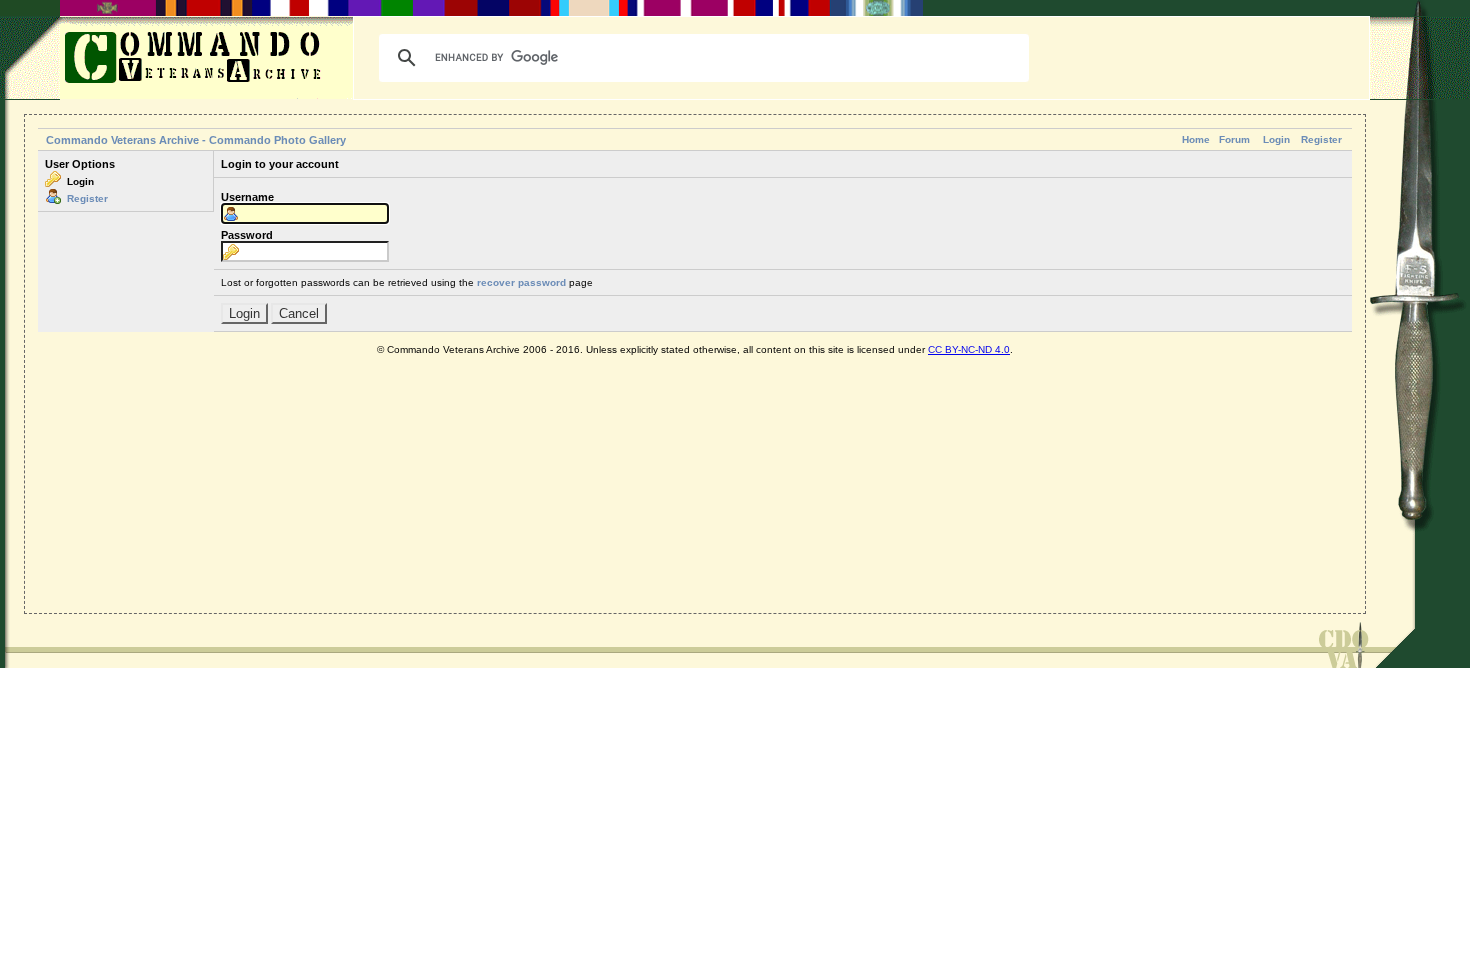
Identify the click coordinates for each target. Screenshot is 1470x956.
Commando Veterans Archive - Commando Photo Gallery (196, 140)
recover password (521, 282)
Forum (1234, 139)
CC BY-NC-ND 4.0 (969, 349)
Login (1276, 139)
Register (1321, 139)
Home (1196, 139)
